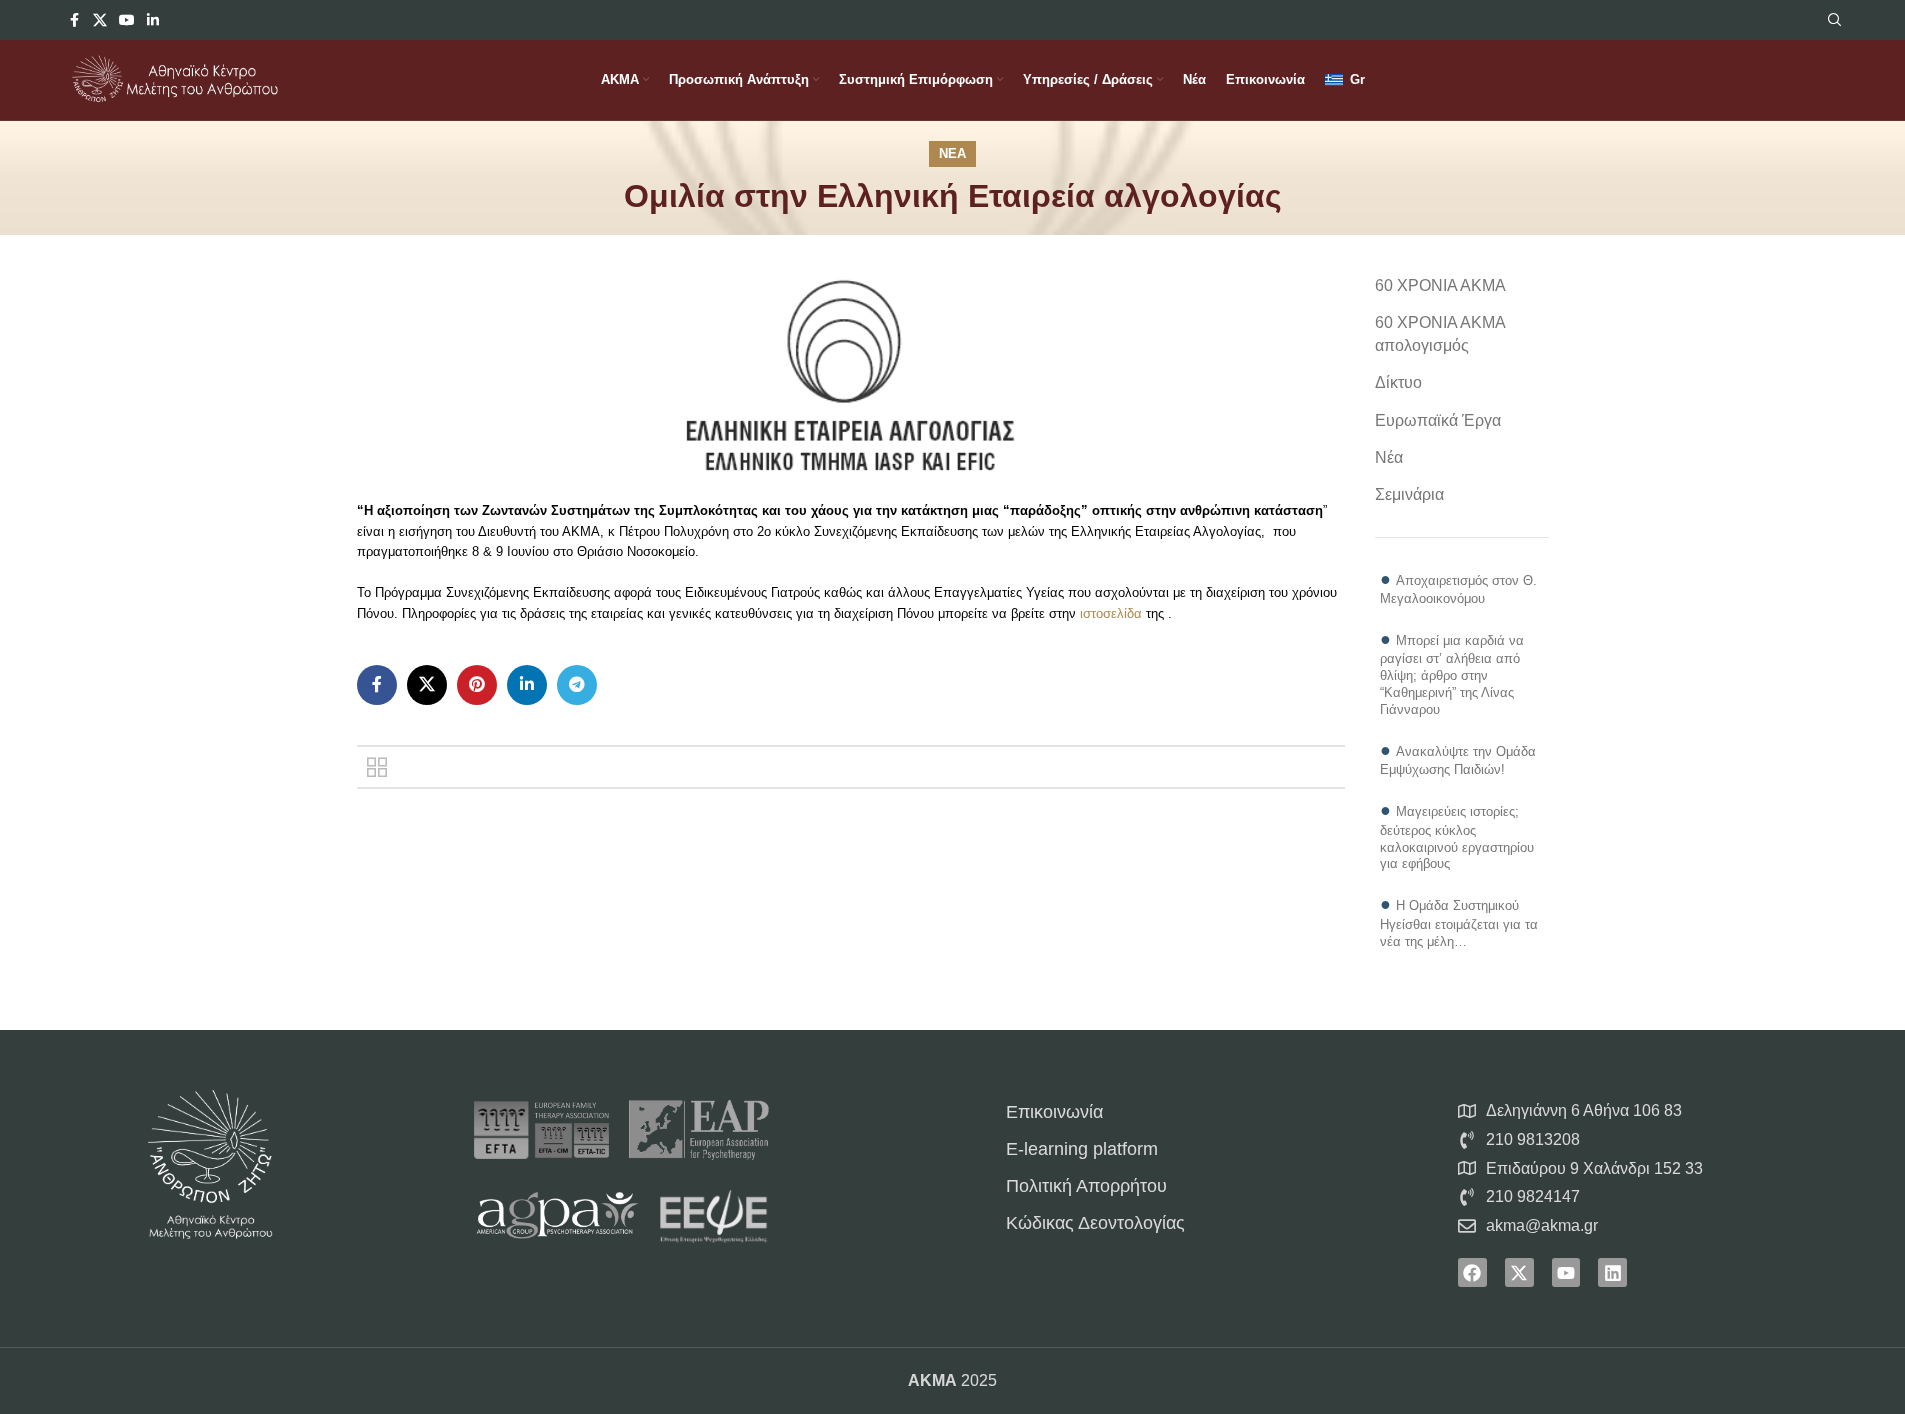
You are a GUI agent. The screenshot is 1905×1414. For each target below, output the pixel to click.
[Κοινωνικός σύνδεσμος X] (100, 20)
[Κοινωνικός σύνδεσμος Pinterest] (477, 685)
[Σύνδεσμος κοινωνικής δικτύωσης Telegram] (577, 685)
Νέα (952, 153)
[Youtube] (1566, 1272)
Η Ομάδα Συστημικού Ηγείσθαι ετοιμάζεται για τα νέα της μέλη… (1459, 923)
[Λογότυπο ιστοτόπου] (175, 78)
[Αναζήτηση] (1835, 20)
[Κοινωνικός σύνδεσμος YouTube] (127, 20)
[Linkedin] (1612, 1272)
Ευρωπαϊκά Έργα (1438, 420)
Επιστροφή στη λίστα (377, 767)
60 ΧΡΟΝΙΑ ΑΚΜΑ (1440, 285)
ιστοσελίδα (1111, 613)
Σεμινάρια (1409, 494)
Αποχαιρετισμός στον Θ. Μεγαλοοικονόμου (1458, 589)
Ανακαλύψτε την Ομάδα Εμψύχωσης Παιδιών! (1458, 760)
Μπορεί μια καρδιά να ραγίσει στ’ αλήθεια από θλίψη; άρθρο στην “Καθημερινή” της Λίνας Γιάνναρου (1452, 675)
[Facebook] (1472, 1272)
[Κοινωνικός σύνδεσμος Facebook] (75, 20)
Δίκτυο (1398, 382)
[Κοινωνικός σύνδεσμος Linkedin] (153, 20)
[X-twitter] (1519, 1272)
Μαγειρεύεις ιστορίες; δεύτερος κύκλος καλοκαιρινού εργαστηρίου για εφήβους (1457, 837)
